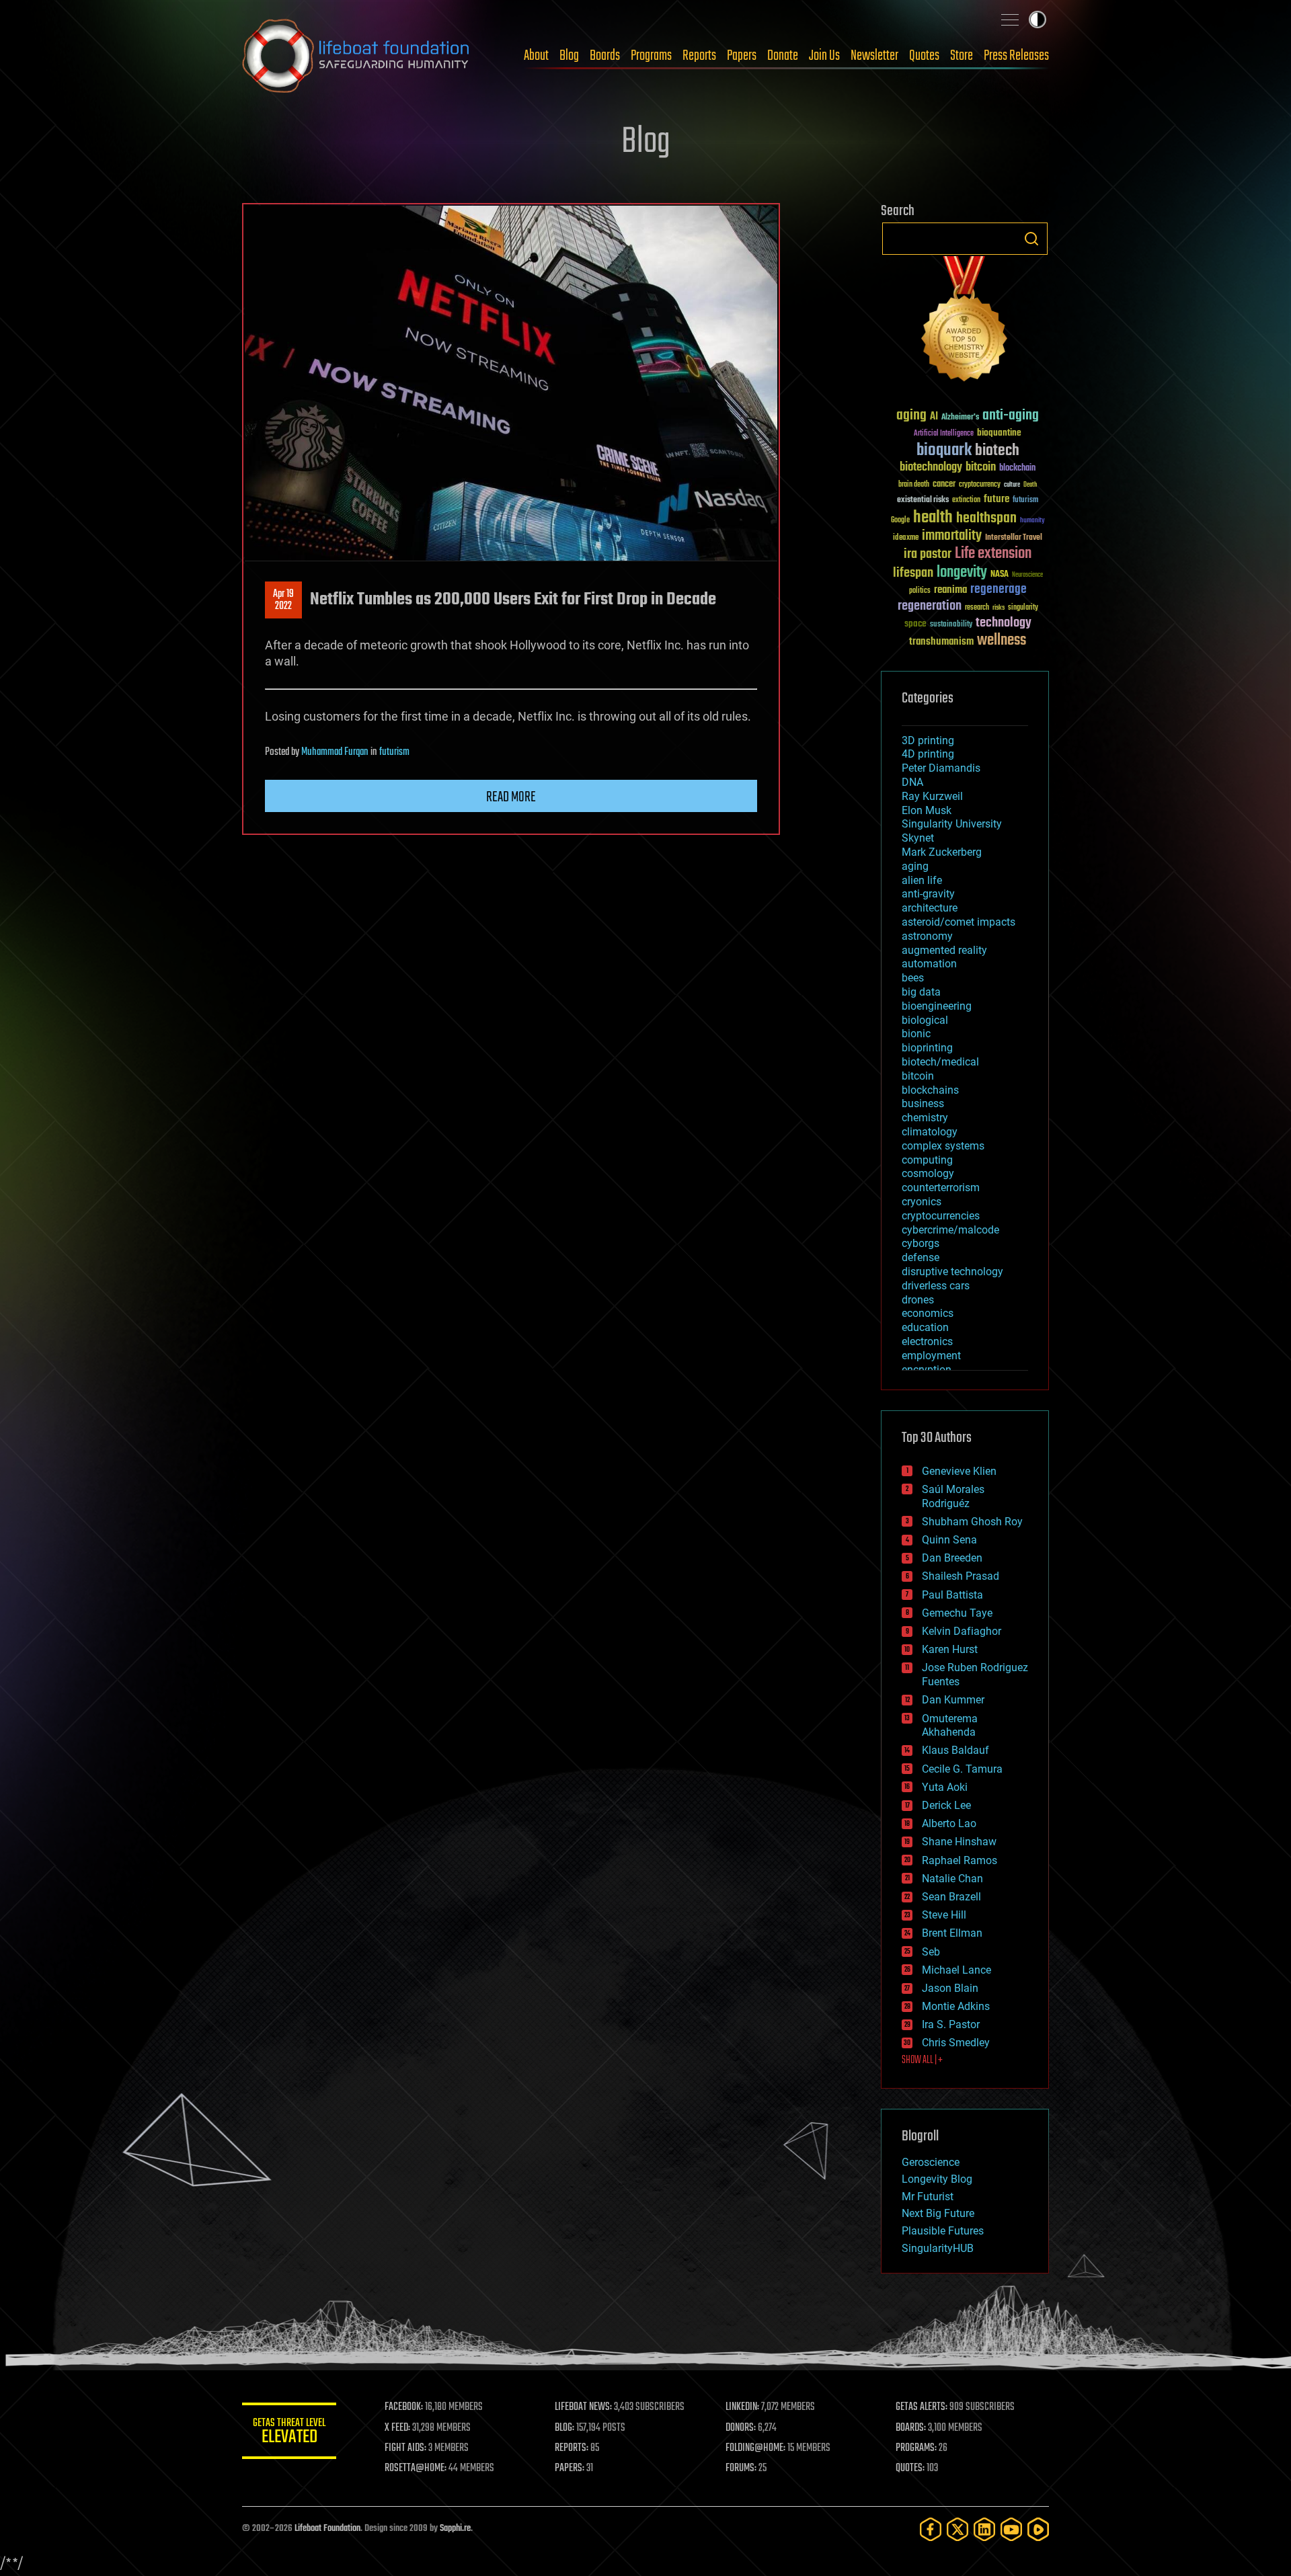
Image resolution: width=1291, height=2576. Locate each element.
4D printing (928, 754)
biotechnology (931, 468)
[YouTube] (1011, 2529)
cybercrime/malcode (950, 1230)
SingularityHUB (938, 2248)
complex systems (943, 1146)
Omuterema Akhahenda (950, 1726)
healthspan (986, 519)
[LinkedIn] (984, 2529)
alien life (922, 880)
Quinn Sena (949, 1540)
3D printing (928, 740)
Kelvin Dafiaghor (962, 1631)
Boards (605, 56)
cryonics (922, 1202)
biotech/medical (940, 1062)
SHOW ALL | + (922, 2060)
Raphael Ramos (960, 1860)
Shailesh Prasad (961, 1576)
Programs (651, 56)
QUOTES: (910, 2468)
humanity (1032, 521)
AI (934, 417)
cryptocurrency (980, 485)
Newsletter (874, 56)
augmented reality (944, 950)
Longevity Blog (937, 2179)
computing (927, 1160)
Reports (699, 56)
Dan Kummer (953, 1700)
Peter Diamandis (941, 768)
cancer (944, 485)
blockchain (1017, 469)
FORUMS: (741, 2468)
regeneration (930, 606)
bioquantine (999, 433)
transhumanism (941, 642)
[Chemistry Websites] (965, 322)
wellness (1002, 641)
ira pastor (928, 554)
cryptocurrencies (941, 1216)
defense (921, 1257)
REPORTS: (572, 2448)
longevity (962, 573)
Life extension (993, 554)
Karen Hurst (950, 1649)
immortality (952, 536)
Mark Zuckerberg (942, 852)
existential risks (923, 500)
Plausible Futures (943, 2231)
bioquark (944, 451)
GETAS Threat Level (289, 2433)
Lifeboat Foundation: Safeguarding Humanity (356, 56)
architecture (930, 908)
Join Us (824, 56)
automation (929, 964)
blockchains (930, 1090)
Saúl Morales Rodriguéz (953, 1496)
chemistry (925, 1118)
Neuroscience (1027, 576)
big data (921, 992)
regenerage (999, 590)
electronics (927, 1341)
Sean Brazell (951, 1897)
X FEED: (397, 2428)
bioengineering (937, 1006)
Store (962, 56)
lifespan (913, 573)
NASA (1000, 575)
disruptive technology (952, 1272)
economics (928, 1313)
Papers (742, 56)
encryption (927, 1370)
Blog (569, 56)
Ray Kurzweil (932, 796)
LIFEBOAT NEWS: (583, 2407)
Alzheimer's (960, 418)
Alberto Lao (949, 1823)
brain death (914, 485)
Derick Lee (946, 1805)
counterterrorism (941, 1188)
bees (913, 978)
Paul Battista (952, 1595)
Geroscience (931, 2162)
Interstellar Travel (1014, 538)
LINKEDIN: (742, 2407)
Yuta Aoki (945, 1787)
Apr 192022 (283, 600)
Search (1031, 239)
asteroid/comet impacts (959, 922)
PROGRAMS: (916, 2448)
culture (1012, 485)
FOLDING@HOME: (755, 2448)
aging (911, 416)
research (977, 608)
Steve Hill (944, 1915)
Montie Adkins (956, 2006)
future (996, 499)
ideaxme (906, 538)
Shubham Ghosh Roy (972, 1522)
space (915, 623)
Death (1030, 485)
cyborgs (921, 1243)
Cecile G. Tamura (962, 1769)
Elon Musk (927, 810)
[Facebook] (931, 2529)
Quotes (924, 56)
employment (931, 1356)
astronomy (927, 936)
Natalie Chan (952, 1879)
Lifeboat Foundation (327, 2529)
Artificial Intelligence (944, 434)
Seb (931, 1952)
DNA (912, 782)
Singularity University (952, 824)
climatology (930, 1132)
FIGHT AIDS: (405, 2448)
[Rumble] (1038, 2529)
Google (900, 521)
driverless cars (936, 1286)
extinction (966, 500)
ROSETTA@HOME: (416, 2468)
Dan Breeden (952, 1558)
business (923, 1103)
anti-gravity (928, 894)
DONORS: (741, 2428)
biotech (997, 451)
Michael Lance (956, 1970)
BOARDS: (911, 2428)
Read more (511, 797)
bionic (916, 1034)
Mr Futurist (928, 2197)
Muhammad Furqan (335, 752)
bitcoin (981, 468)
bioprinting (927, 1048)
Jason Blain (950, 1988)
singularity (1023, 608)
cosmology (928, 1173)
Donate (783, 56)
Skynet (918, 838)
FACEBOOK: (404, 2407)
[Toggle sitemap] (1010, 19)
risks (999, 608)
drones (918, 1300)
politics (920, 591)
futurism (394, 752)
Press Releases (1016, 56)
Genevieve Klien (959, 1471)
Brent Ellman (952, 1933)
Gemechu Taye (957, 1613)
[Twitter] (957, 2529)
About (536, 56)
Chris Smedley (956, 2043)
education (925, 1327)
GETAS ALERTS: (922, 2407)
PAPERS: (570, 2468)
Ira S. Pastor (951, 2024)
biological (925, 1020)
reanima (950, 590)
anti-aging (1011, 416)
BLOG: (564, 2428)
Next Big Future (938, 2213)
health (933, 518)
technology (1004, 623)
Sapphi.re (455, 2529)
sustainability (951, 625)
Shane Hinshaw (959, 1842)
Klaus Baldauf (955, 1750)
